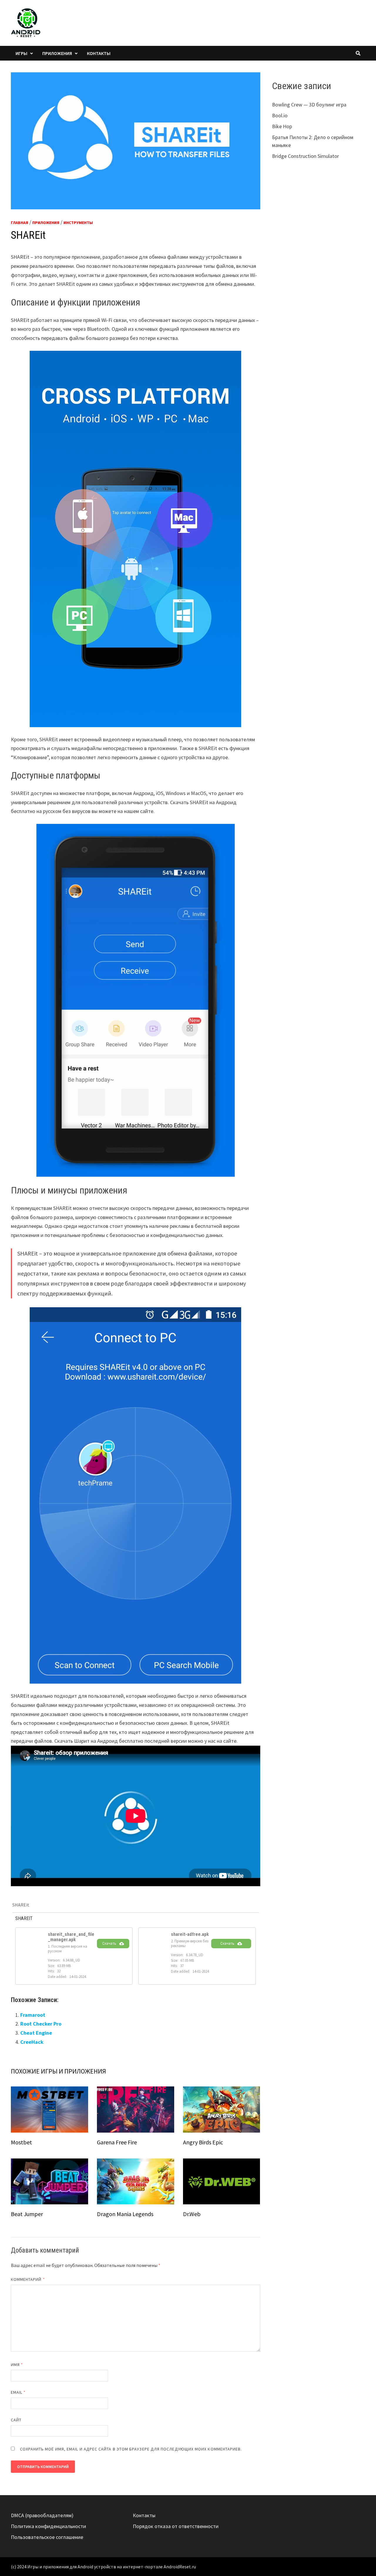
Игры (21, 53)
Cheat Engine (36, 2033)
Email (18, 2392)
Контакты (99, 53)
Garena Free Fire (117, 2142)
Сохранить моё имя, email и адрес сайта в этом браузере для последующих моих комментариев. (131, 2449)
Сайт (16, 2420)
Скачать (109, 1943)
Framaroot (33, 2015)
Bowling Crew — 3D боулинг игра (309, 105)
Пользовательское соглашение (47, 2537)
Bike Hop (282, 126)
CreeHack (32, 2042)
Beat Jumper (27, 2214)
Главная (20, 223)
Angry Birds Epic (203, 2142)
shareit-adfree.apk (190, 1934)
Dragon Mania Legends (125, 2214)
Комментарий (28, 2279)
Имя (17, 2365)
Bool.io (280, 115)
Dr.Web (192, 2214)
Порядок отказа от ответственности (176, 2526)
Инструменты (78, 223)
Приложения (57, 53)
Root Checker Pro (41, 2024)
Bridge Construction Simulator (305, 156)
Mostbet (21, 2142)
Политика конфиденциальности (48, 2526)
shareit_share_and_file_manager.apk (71, 1937)
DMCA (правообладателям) (42, 2515)
